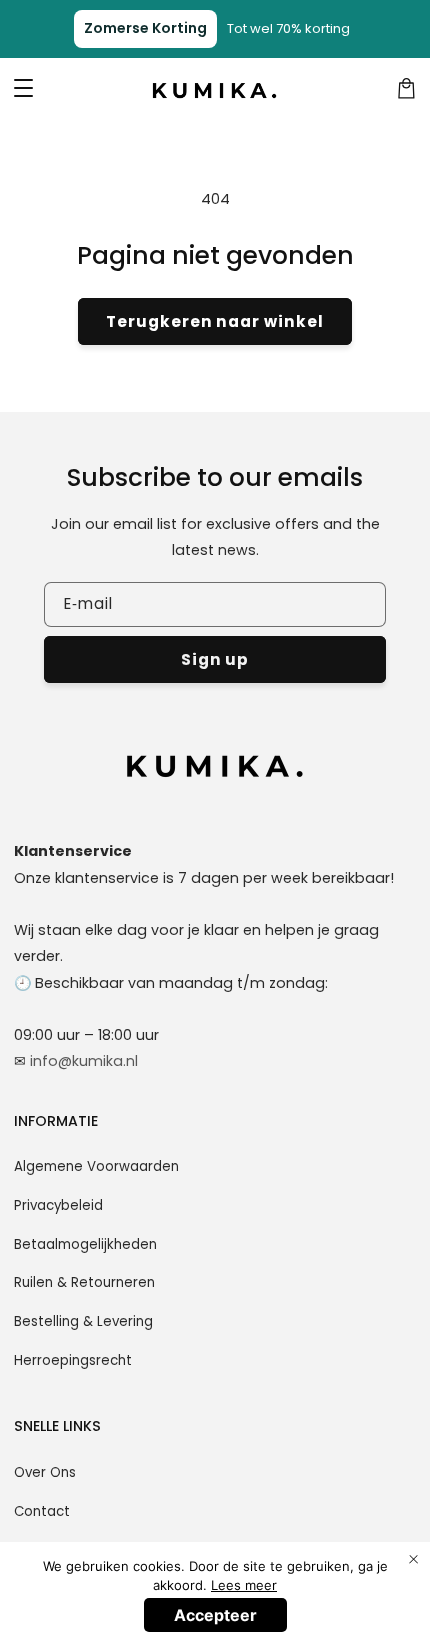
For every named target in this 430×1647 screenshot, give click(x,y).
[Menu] (24, 89)
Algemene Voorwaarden (96, 1166)
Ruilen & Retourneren (84, 1282)
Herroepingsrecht (73, 1360)
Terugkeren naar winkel (215, 321)
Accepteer (215, 1615)
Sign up (215, 659)
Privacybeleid (58, 1205)
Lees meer (244, 1585)
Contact (42, 1511)
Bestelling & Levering (83, 1321)
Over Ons (45, 1472)
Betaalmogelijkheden (85, 1244)
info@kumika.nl (84, 1061)
